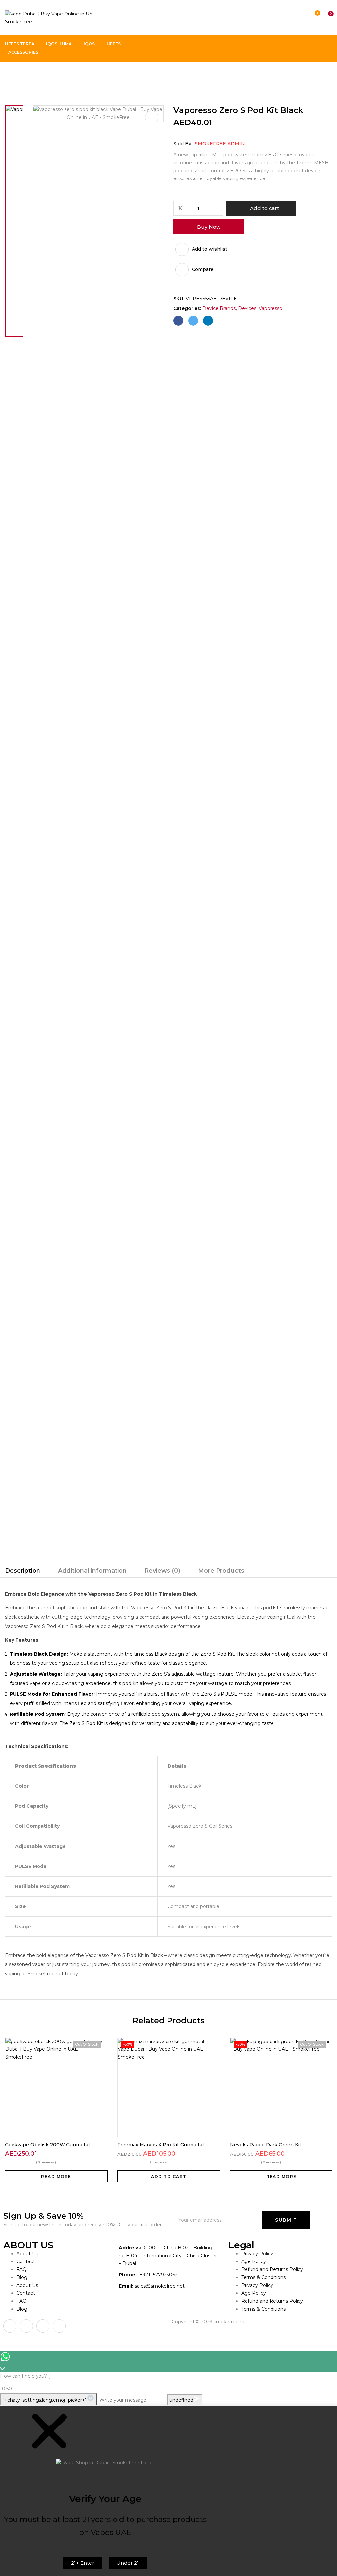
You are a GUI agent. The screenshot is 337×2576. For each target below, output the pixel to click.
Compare (203, 269)
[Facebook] (178, 321)
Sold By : (183, 144)
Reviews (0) (162, 1571)
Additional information (92, 1571)
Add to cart (265, 208)
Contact (26, 2261)
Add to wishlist (210, 249)
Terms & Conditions (263, 2277)
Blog (22, 2277)
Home (12, 75)
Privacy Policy (257, 2254)
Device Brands (45, 75)
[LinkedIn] (208, 321)
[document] (168, 2491)
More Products (221, 1571)
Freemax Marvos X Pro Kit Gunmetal (161, 2145)
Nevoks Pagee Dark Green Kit (266, 2145)
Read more (56, 2176)
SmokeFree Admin (220, 144)
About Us (27, 2254)
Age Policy (254, 2261)
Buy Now (209, 227)
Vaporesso (82, 75)
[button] (325, 18)
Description (23, 1571)
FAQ (22, 2269)
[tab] (23, 1572)
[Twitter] (193, 321)
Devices (247, 308)
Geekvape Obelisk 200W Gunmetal (47, 2145)
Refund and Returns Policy (272, 2269)
